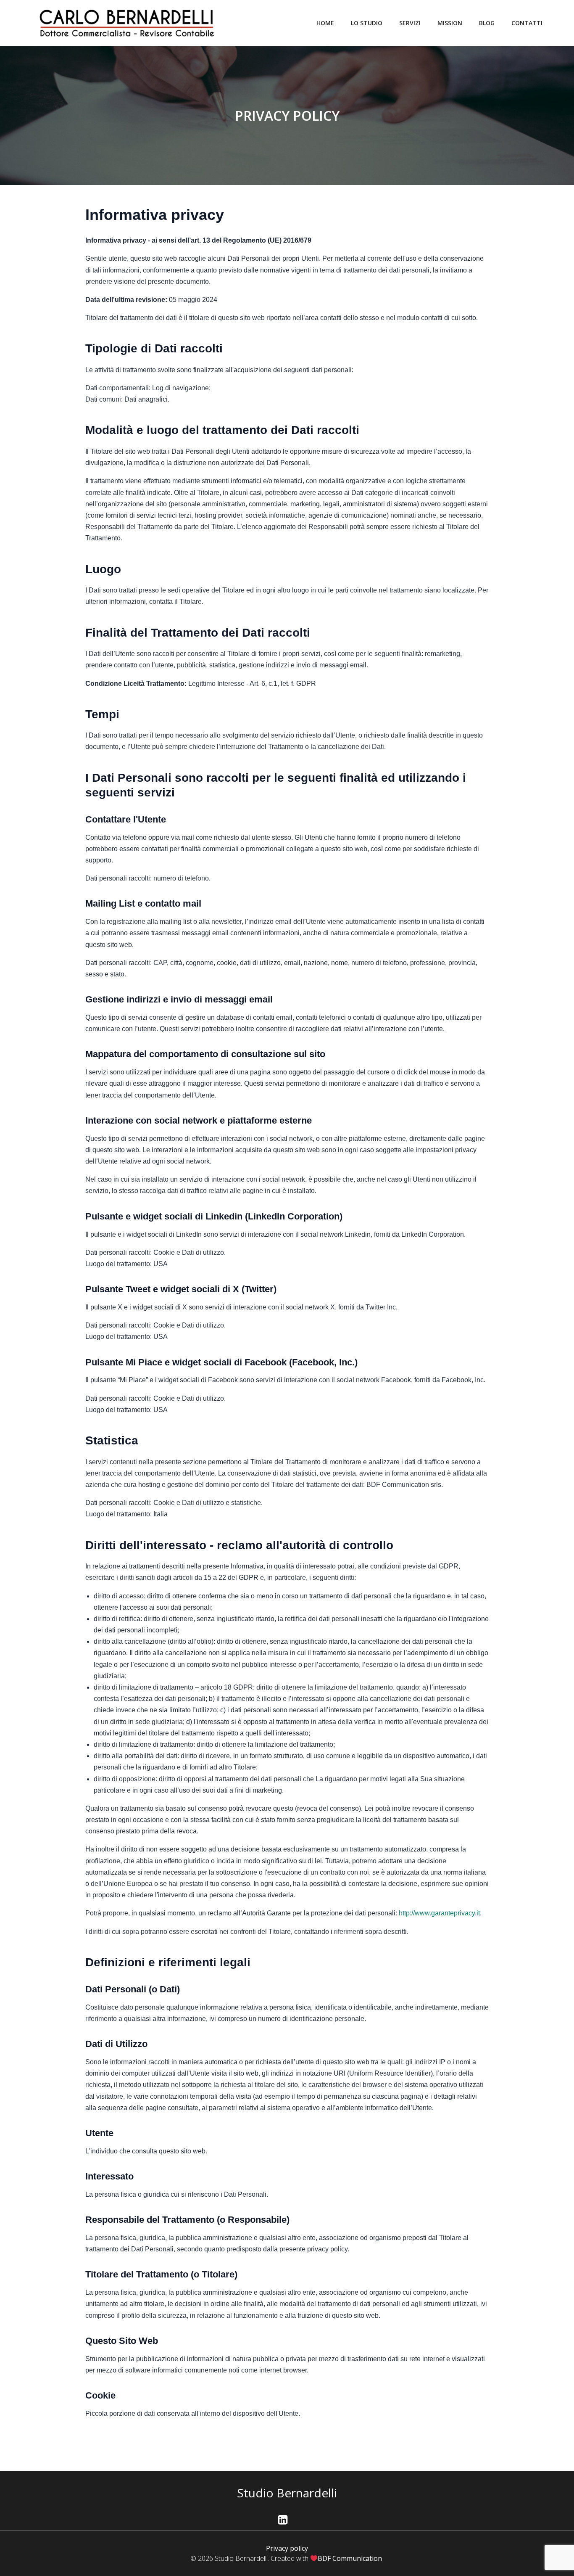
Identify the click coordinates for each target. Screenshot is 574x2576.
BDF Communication (351, 2558)
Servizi (410, 23)
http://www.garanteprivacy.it (439, 1913)
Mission (450, 23)
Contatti (527, 23)
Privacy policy (287, 2548)
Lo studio (367, 23)
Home (325, 23)
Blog (487, 23)
